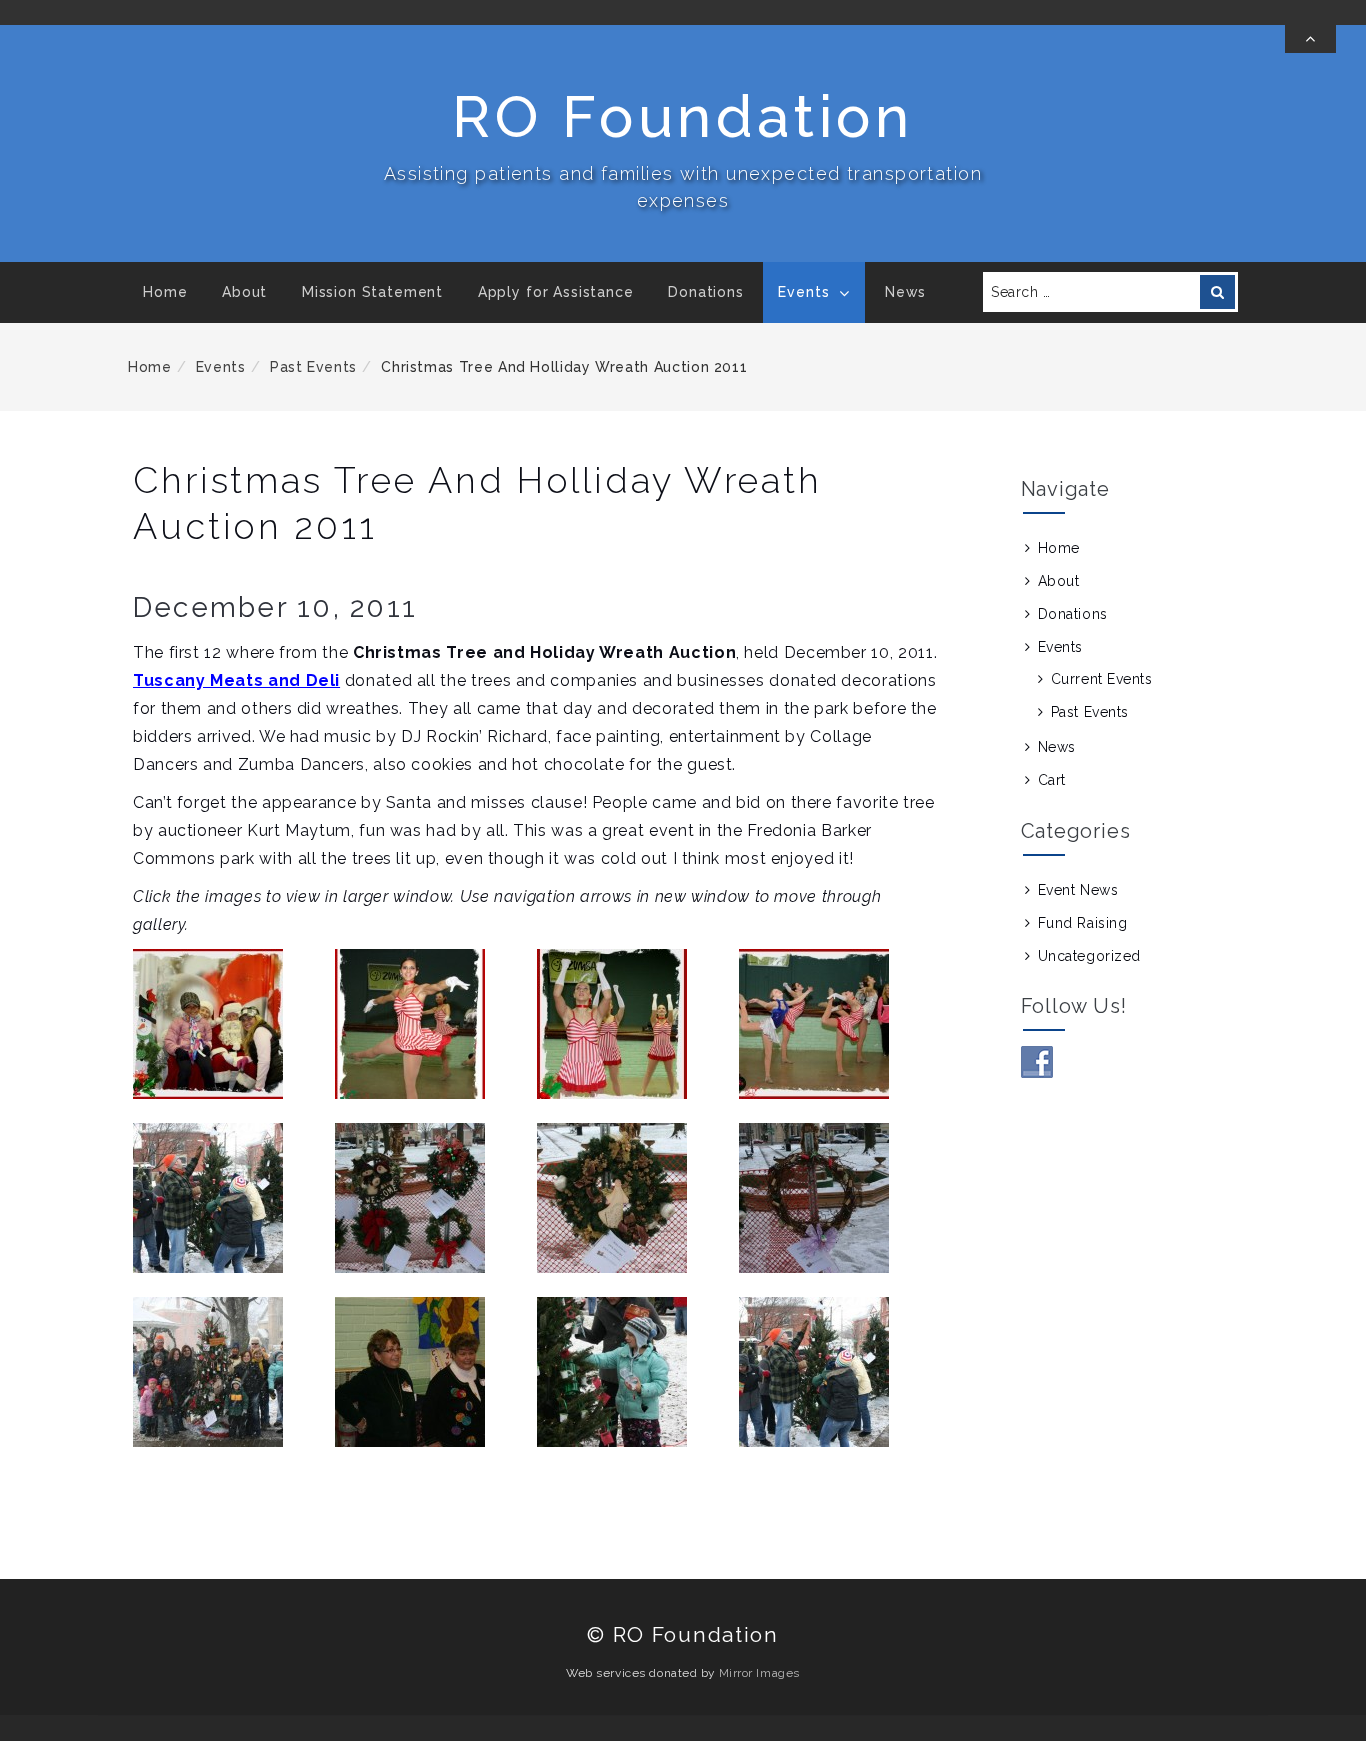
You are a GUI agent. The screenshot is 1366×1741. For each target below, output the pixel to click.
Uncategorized (1089, 956)
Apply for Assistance (556, 292)
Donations (706, 292)
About (244, 292)
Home (165, 292)
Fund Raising (1083, 923)
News (905, 292)
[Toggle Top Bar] (1310, 39)
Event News (1078, 890)
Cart (1052, 780)
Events (803, 292)
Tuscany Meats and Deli (236, 680)
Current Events (1102, 679)
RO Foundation (682, 116)
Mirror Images (759, 1673)
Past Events (313, 367)
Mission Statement (372, 292)
